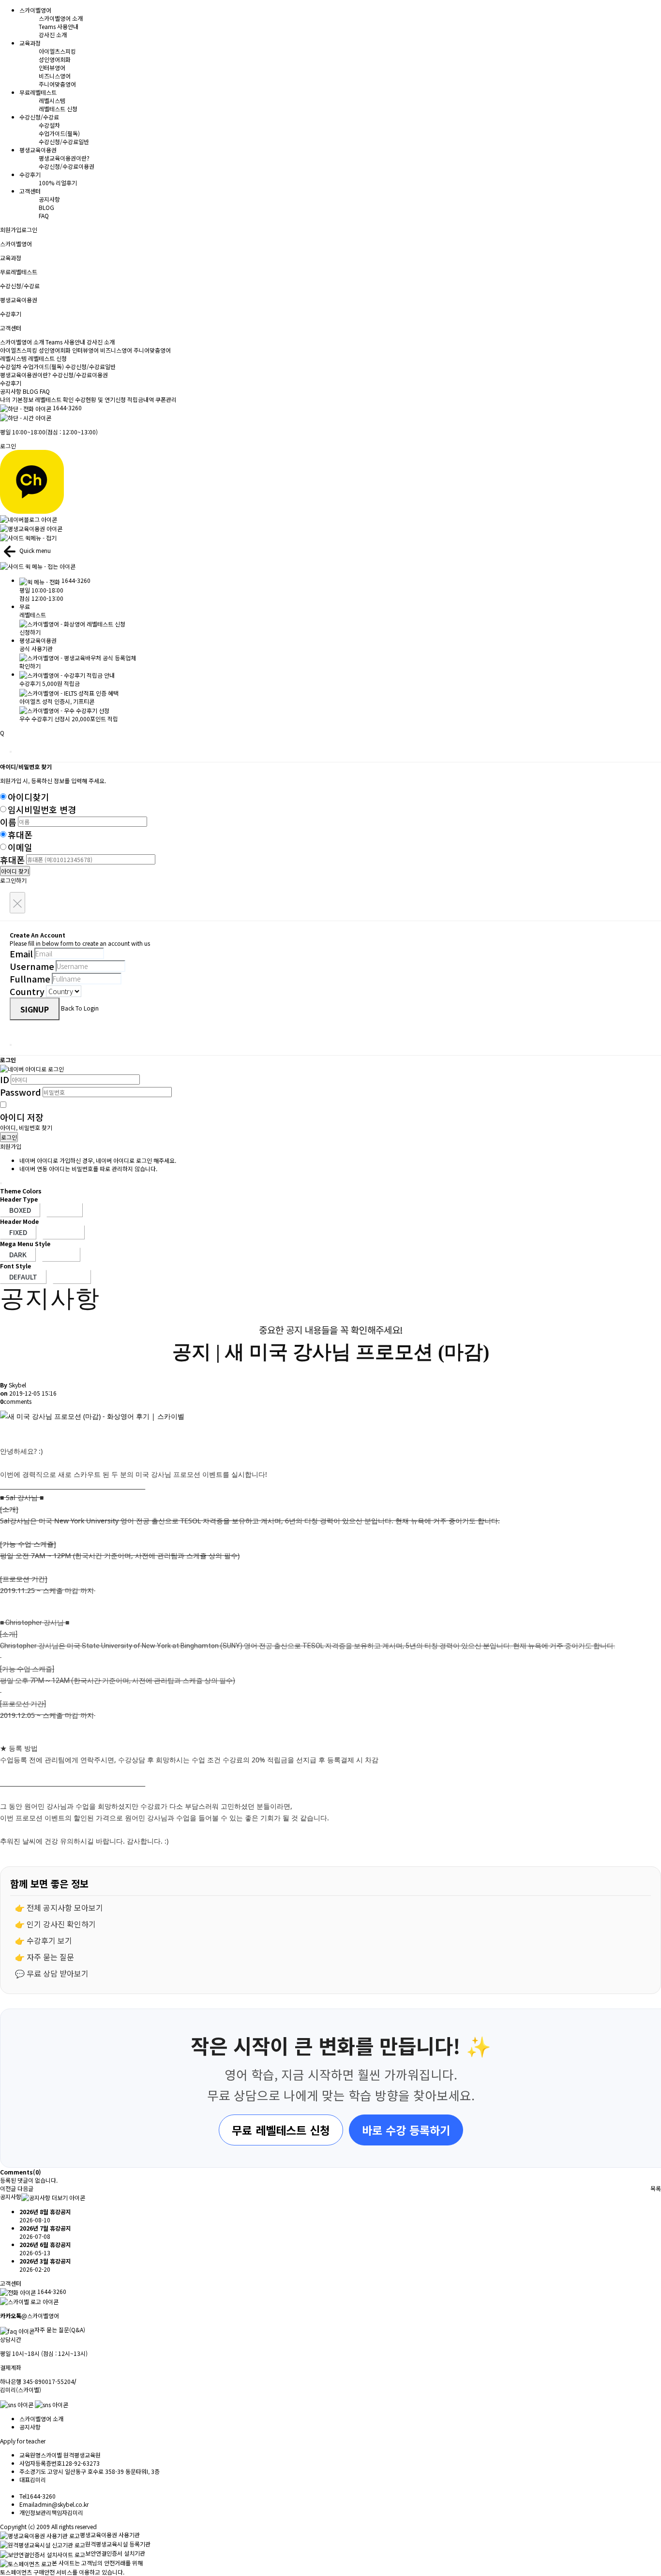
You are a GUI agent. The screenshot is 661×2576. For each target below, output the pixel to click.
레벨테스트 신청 (58, 109)
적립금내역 (141, 399)
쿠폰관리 (166, 399)
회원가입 (11, 230)
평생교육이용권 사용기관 (110, 2535)
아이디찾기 (28, 797)
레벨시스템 (52, 100)
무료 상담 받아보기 (58, 1973)
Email (21, 953)
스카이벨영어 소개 (61, 18)
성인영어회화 (55, 59)
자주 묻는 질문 (50, 1957)
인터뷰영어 (52, 67)
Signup (35, 1009)
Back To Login (80, 1008)
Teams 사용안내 (59, 26)
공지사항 (49, 199)
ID (5, 1079)
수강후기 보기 (49, 1940)
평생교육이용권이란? (64, 158)
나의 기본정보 (17, 399)
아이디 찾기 (15, 871)
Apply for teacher (23, 2441)
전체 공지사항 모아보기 (65, 1907)
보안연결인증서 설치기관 (115, 2553)
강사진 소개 (53, 35)
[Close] (11, 752)
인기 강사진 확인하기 (61, 1924)
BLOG (46, 207)
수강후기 (11, 383)
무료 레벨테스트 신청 (281, 2130)
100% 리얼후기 (58, 183)
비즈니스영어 (55, 76)
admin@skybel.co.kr (61, 2504)
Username (32, 966)
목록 (656, 2188)
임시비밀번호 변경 (42, 809)
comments (16, 1401)
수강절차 (49, 125)
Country (27, 991)
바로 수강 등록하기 (406, 2130)
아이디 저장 (22, 1117)
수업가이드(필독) (59, 133)
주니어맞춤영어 (57, 84)
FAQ (44, 216)
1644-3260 (67, 408)
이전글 (8, 2188)
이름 (8, 822)
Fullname (30, 979)
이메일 (20, 847)
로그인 (29, 230)
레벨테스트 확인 (54, 399)
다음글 (25, 2188)
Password (21, 1092)
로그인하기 (13, 880)
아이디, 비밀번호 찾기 (26, 1127)
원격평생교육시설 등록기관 (118, 2544)
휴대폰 (20, 834)
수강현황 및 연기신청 (100, 399)
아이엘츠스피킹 (57, 51)
